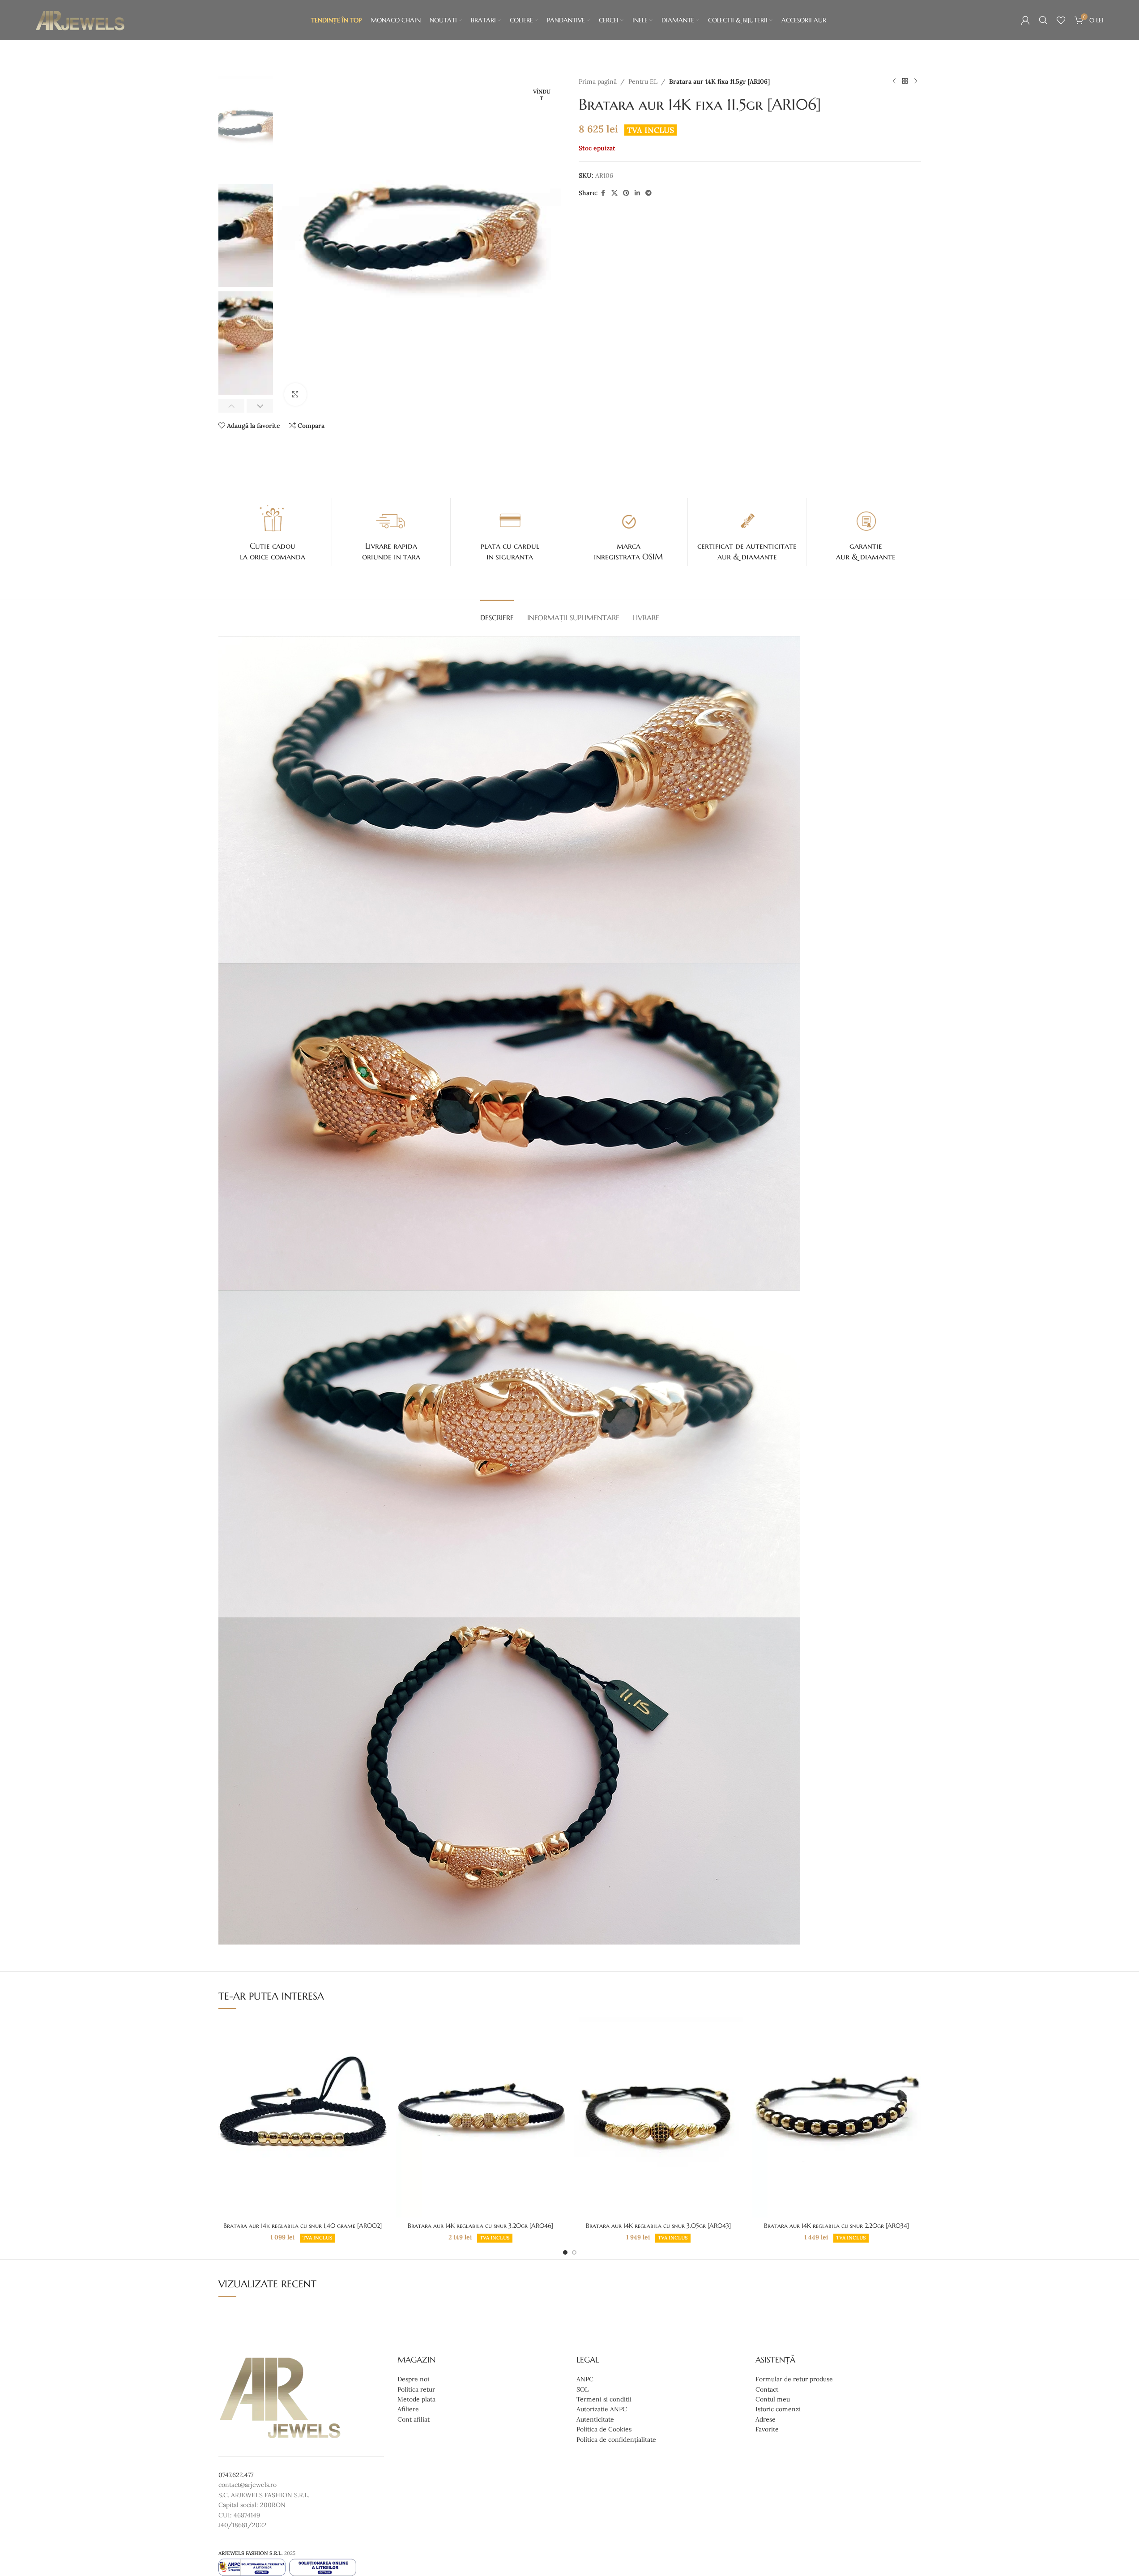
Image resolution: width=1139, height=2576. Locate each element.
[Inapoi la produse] (905, 81)
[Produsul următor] (916, 81)
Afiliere (408, 2409)
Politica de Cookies (604, 2429)
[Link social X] (614, 193)
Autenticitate (595, 2419)
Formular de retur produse (794, 2379)
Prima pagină (598, 81)
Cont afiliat (414, 2419)
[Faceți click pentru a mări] (295, 394)
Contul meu (773, 2399)
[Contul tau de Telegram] (648, 193)
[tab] (497, 613)
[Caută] (1043, 20)
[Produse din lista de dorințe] (1061, 20)
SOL (582, 2389)
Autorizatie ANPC (602, 2409)
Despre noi (413, 2379)
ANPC (585, 2379)
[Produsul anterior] (894, 81)
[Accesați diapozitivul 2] (574, 2252)
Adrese (766, 2419)
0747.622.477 (236, 2475)
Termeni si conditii (604, 2399)
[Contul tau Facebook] (603, 193)
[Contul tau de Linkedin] (637, 193)
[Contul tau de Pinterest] (626, 193)
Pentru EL (643, 81)
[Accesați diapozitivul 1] (565, 2252)
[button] (232, 406)
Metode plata (416, 2399)
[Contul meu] (1025, 20)
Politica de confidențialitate (616, 2439)
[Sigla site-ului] (80, 20)
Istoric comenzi (778, 2409)
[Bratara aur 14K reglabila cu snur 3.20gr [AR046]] (481, 2117)
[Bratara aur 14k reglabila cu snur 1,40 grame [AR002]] (303, 2117)
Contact (767, 2389)
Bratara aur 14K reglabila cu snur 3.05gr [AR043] (658, 2226)
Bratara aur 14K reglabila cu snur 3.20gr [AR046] (480, 2226)
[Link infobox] (273, 532)
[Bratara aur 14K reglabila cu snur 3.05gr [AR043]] (659, 2117)
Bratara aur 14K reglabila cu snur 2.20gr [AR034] (836, 2226)
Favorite (767, 2429)
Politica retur (416, 2389)
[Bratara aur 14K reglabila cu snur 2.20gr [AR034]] (836, 2117)
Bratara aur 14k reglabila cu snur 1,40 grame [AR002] (303, 2226)
